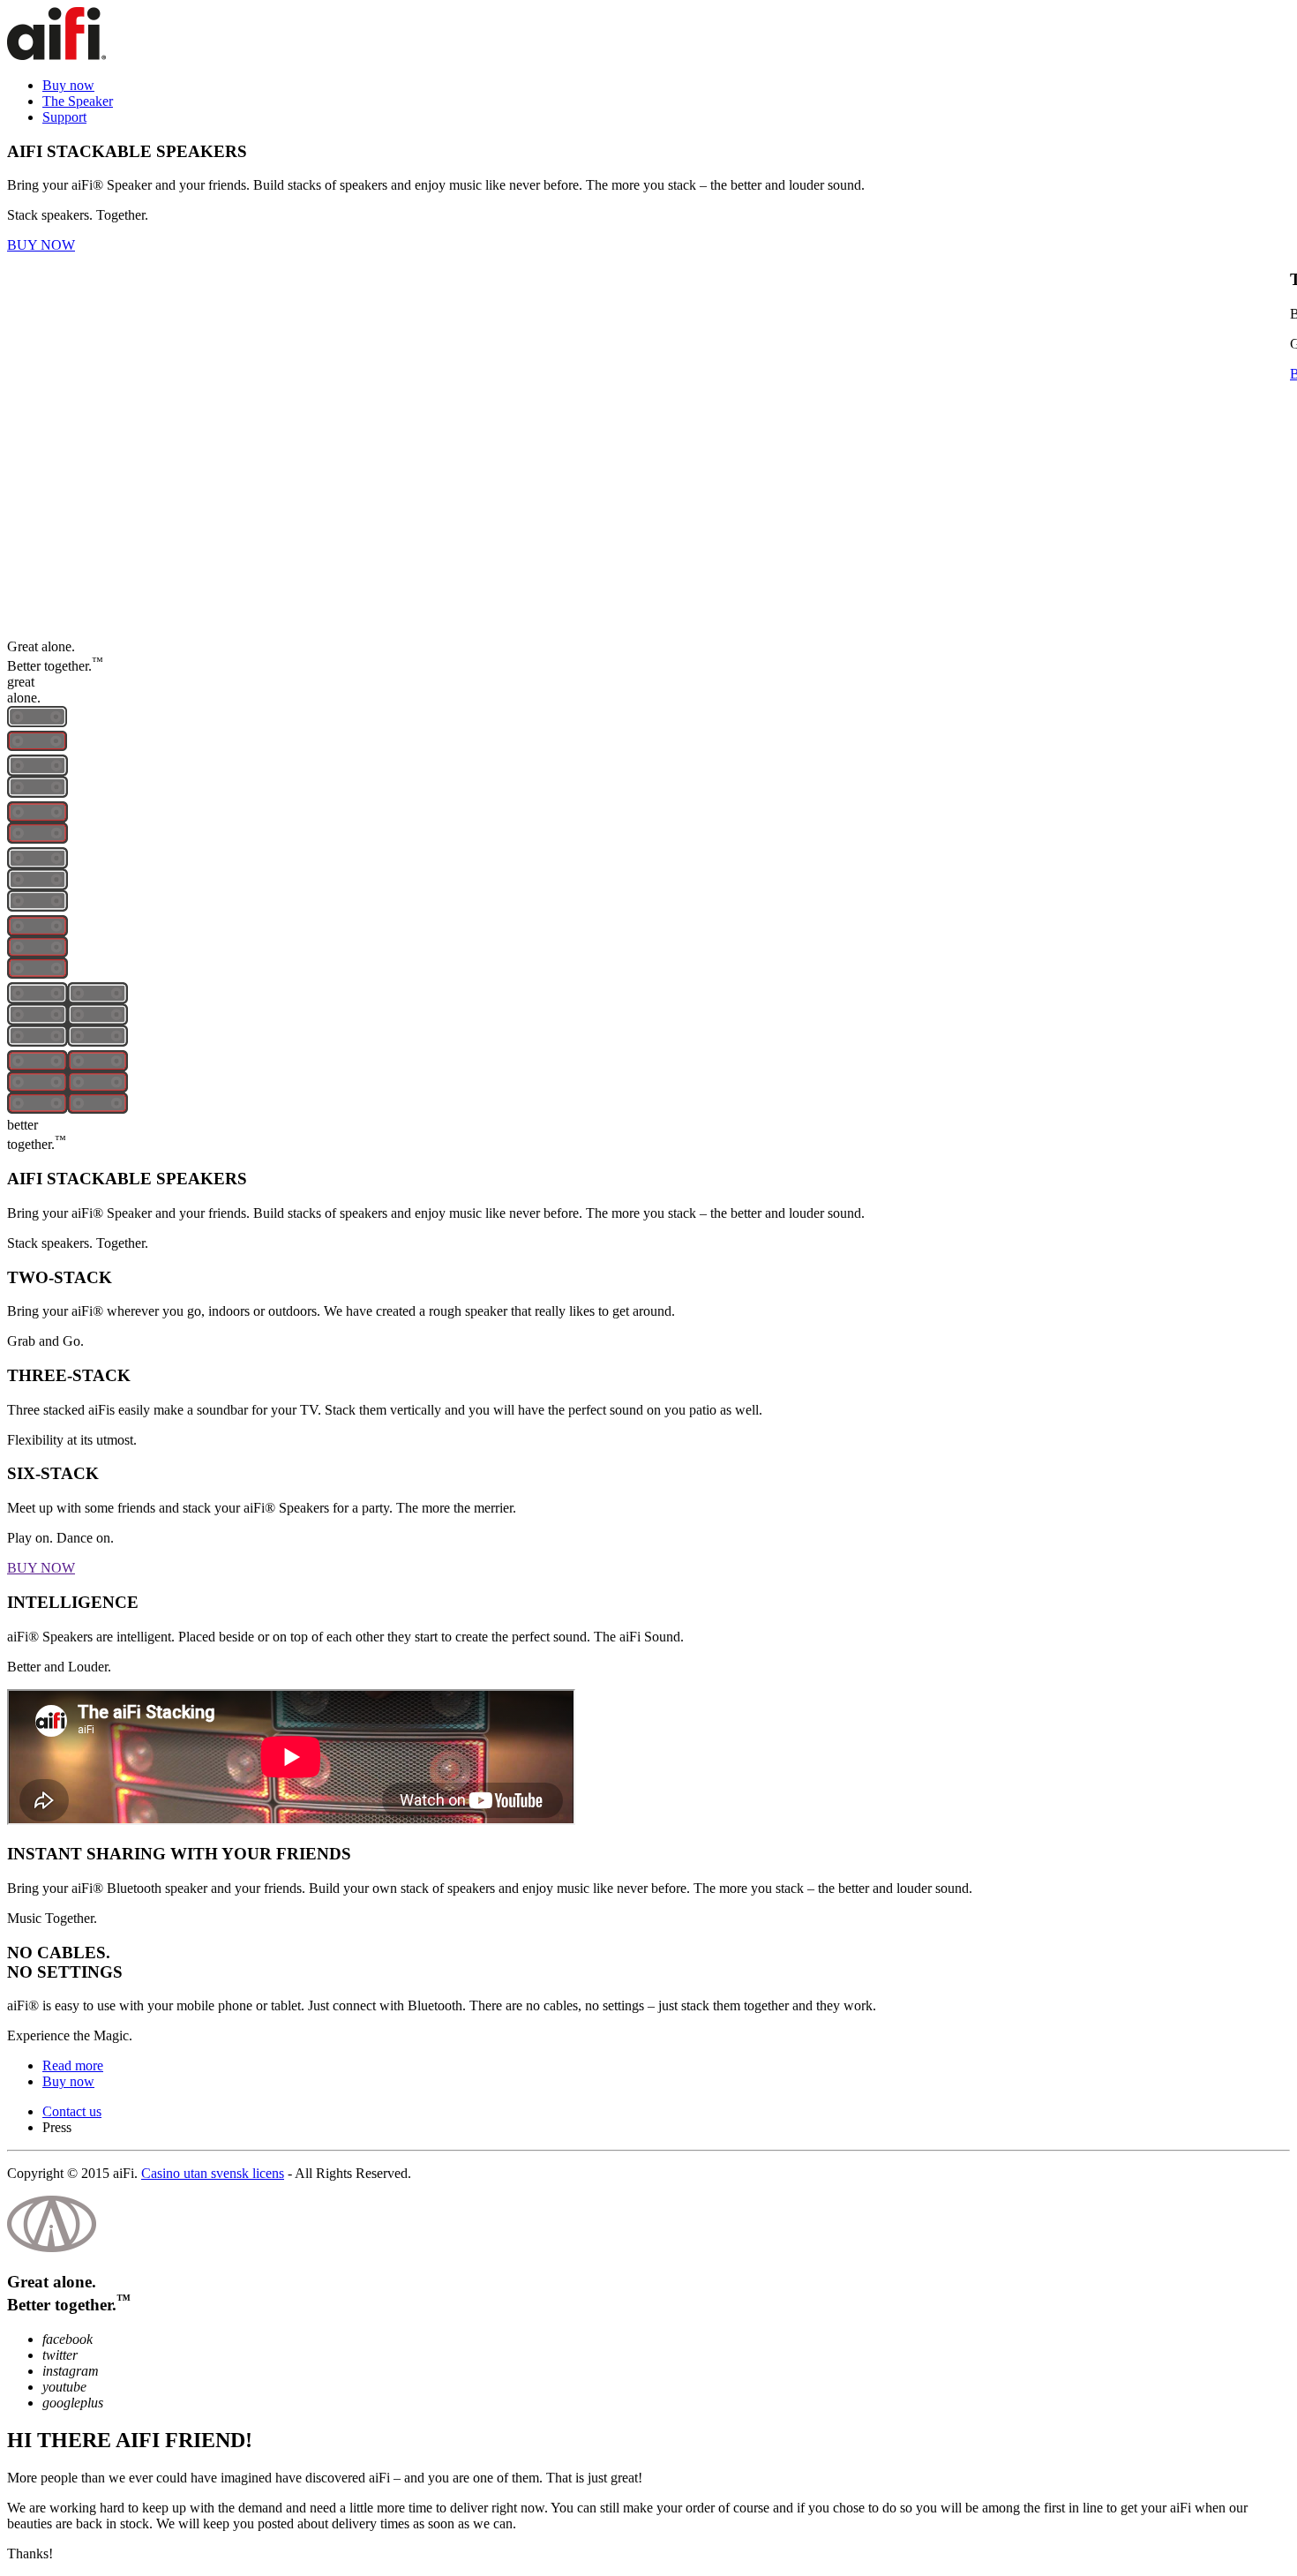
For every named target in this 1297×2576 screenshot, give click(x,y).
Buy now (68, 85)
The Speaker (78, 101)
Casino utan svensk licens (213, 2173)
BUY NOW (41, 245)
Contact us (72, 2111)
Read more (73, 2065)
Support (64, 117)
